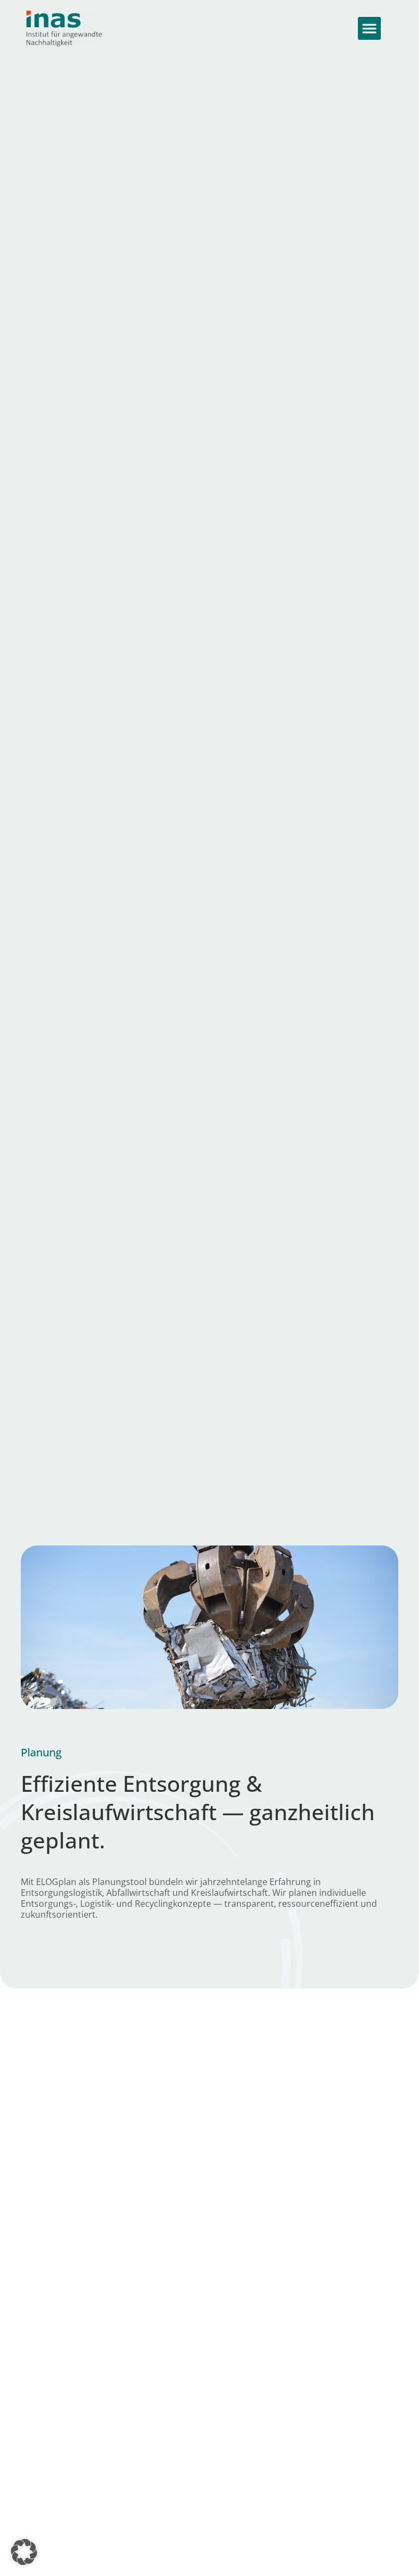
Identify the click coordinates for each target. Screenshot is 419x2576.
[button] (369, 28)
